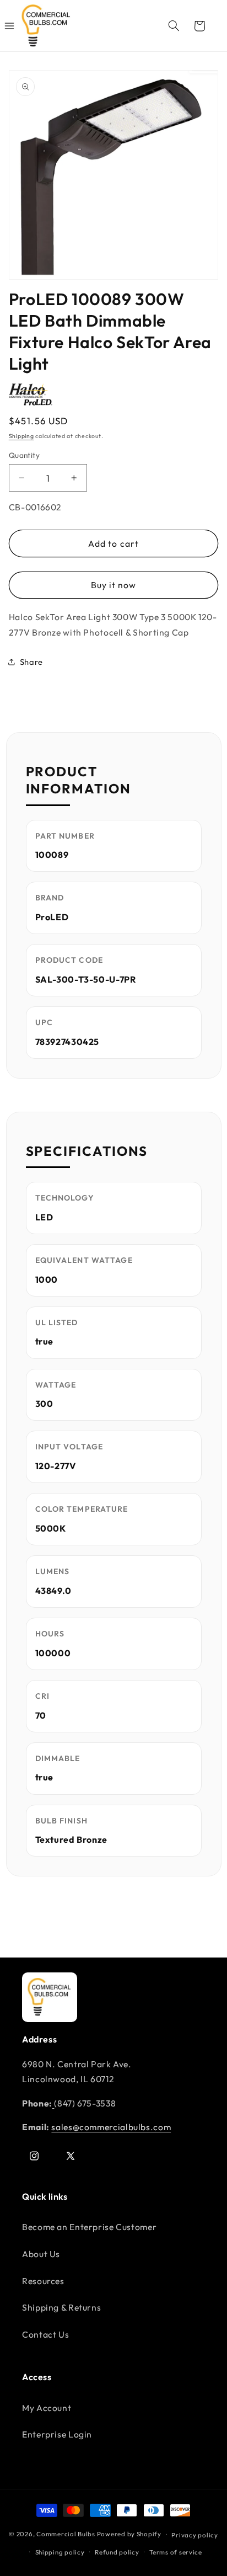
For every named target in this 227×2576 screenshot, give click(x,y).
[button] (174, 26)
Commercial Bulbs (67, 2534)
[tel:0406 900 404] (53, 2103)
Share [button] (31, 662)
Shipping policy (60, 2552)
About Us (41, 2254)
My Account (47, 2408)
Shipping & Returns (61, 2307)
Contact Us (45, 2334)
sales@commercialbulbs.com (111, 2127)
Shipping (21, 436)
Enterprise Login (57, 2434)
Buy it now (114, 585)
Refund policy (117, 2552)
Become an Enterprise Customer (89, 2227)
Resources (43, 2281)
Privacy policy (194, 2535)
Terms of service (176, 2552)
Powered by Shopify (129, 2534)
